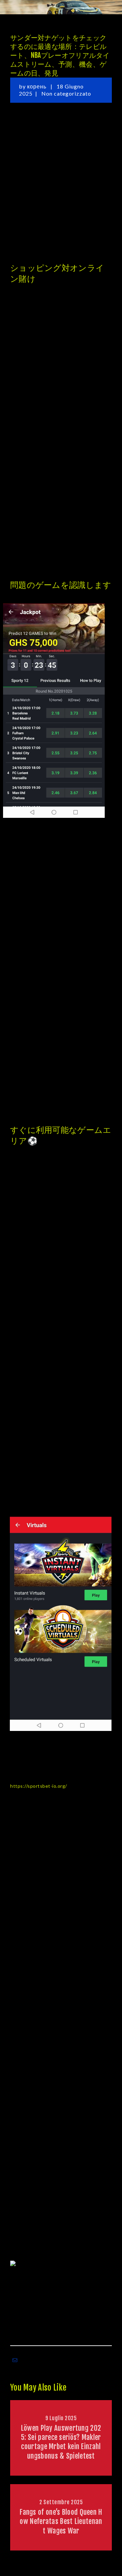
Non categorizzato (66, 93)
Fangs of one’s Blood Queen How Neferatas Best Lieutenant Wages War (61, 2521)
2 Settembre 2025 (61, 2502)
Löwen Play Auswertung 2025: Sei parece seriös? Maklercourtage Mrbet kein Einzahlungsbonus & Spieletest (61, 2442)
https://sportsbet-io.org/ (39, 1786)
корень (37, 86)
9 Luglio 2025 (61, 2418)
